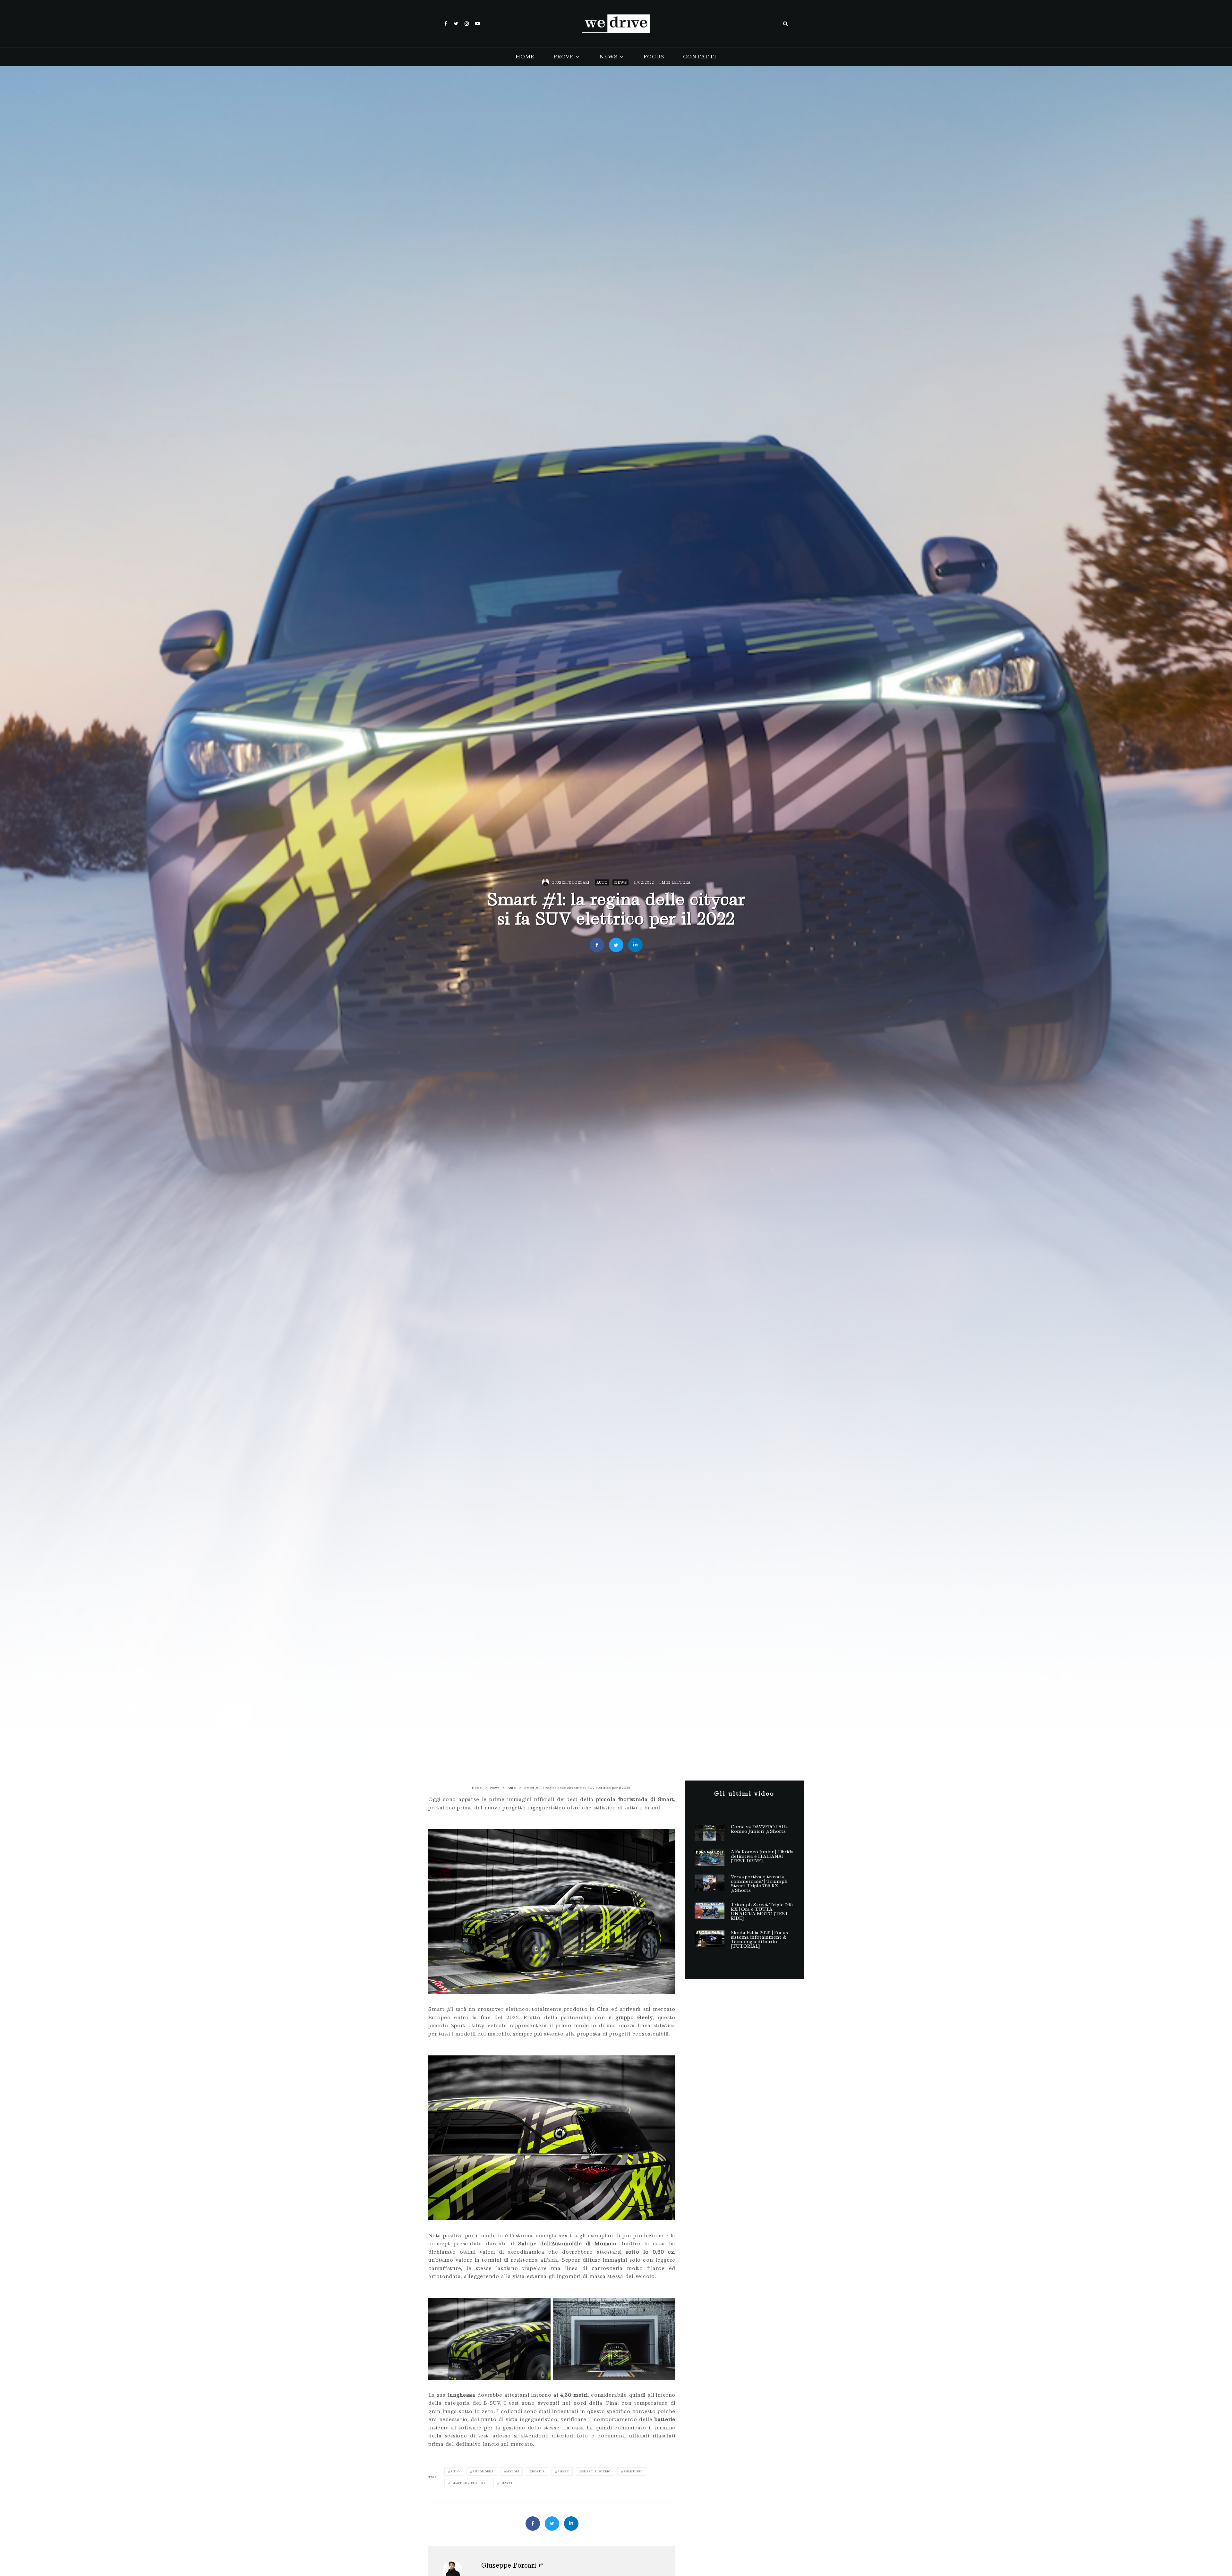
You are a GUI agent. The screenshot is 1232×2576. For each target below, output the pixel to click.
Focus (654, 57)
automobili (483, 2471)
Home (525, 57)
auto (455, 2471)
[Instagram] (467, 24)
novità (538, 2471)
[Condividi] (597, 945)
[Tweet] (616, 945)
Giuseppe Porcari (570, 882)
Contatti (700, 57)
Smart (563, 2471)
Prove (563, 57)
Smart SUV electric (469, 2483)
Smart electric (596, 2471)
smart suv (633, 2471)
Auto (602, 882)
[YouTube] (478, 24)
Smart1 (506, 2483)
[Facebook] (446, 24)
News (608, 57)
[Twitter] (456, 24)
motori (513, 2471)
